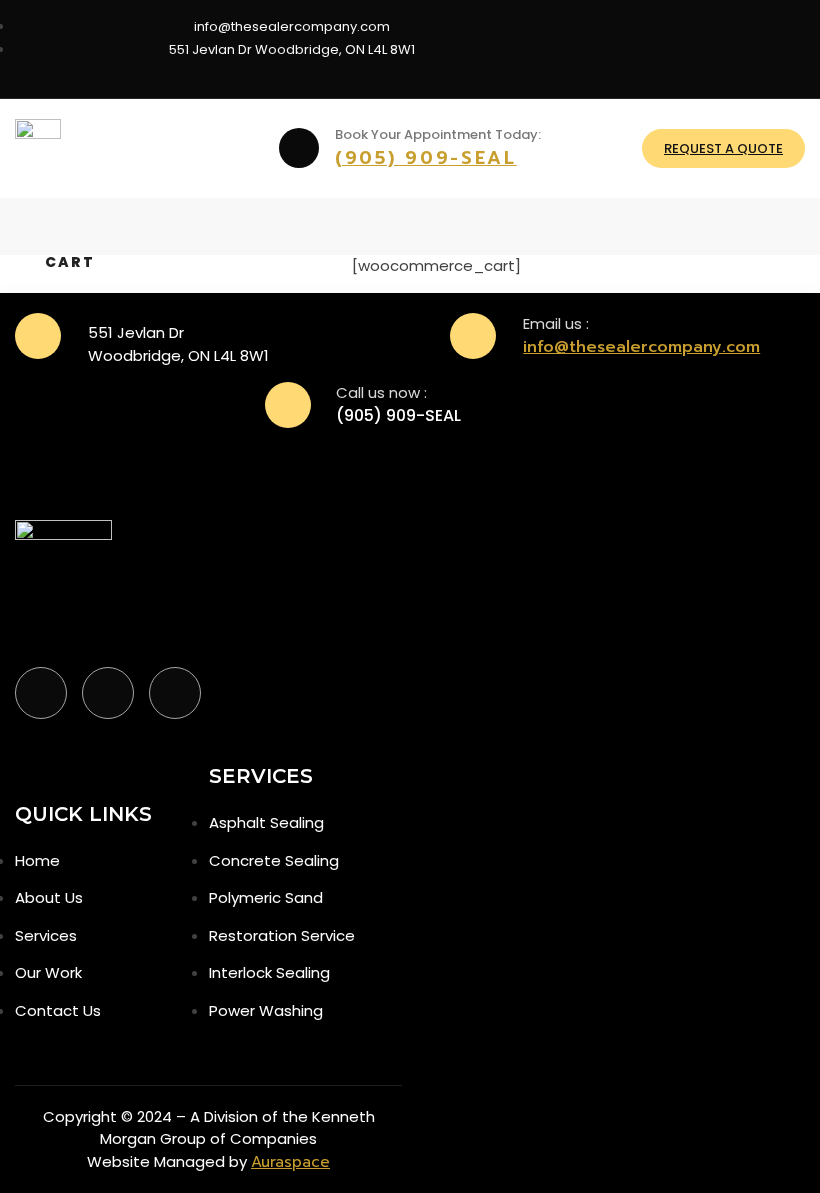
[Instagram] (710, 46)
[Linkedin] (780, 46)
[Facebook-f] (41, 693)
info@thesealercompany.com (641, 347)
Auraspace (290, 1162)
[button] (29, 226)
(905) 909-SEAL (426, 158)
